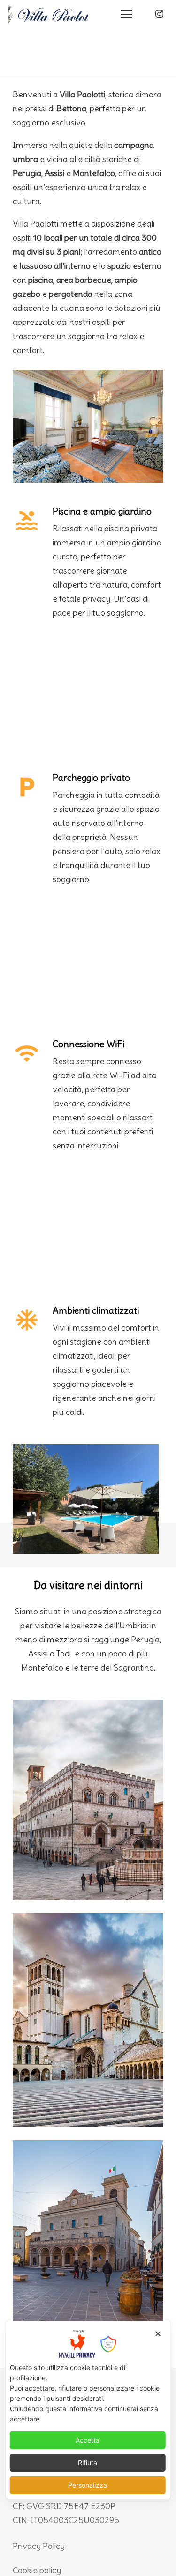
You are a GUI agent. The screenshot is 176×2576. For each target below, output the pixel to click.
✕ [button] (158, 2334)
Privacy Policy (39, 2546)
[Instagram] (159, 14)
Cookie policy (37, 2570)
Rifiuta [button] (88, 2462)
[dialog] (88, 2410)
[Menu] (126, 14)
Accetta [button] (88, 2440)
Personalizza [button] (88, 2485)
